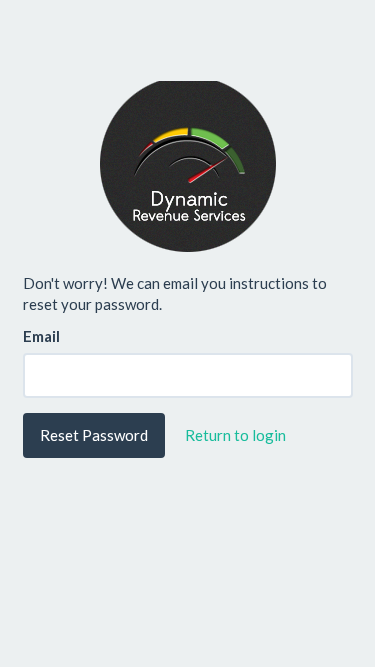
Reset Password (94, 435)
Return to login (235, 435)
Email (41, 336)
